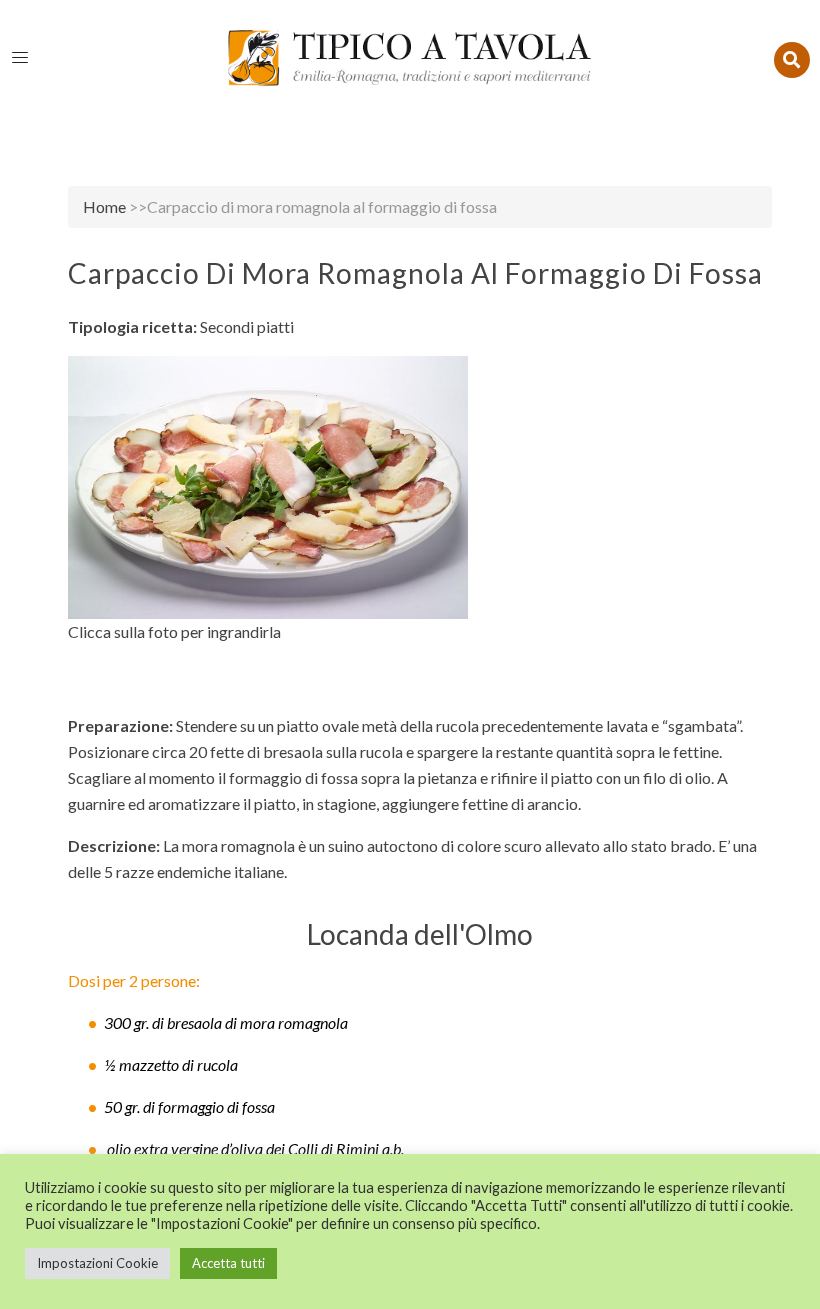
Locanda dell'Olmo (420, 934)
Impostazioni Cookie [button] (97, 1263)
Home (104, 206)
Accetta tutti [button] (228, 1263)
